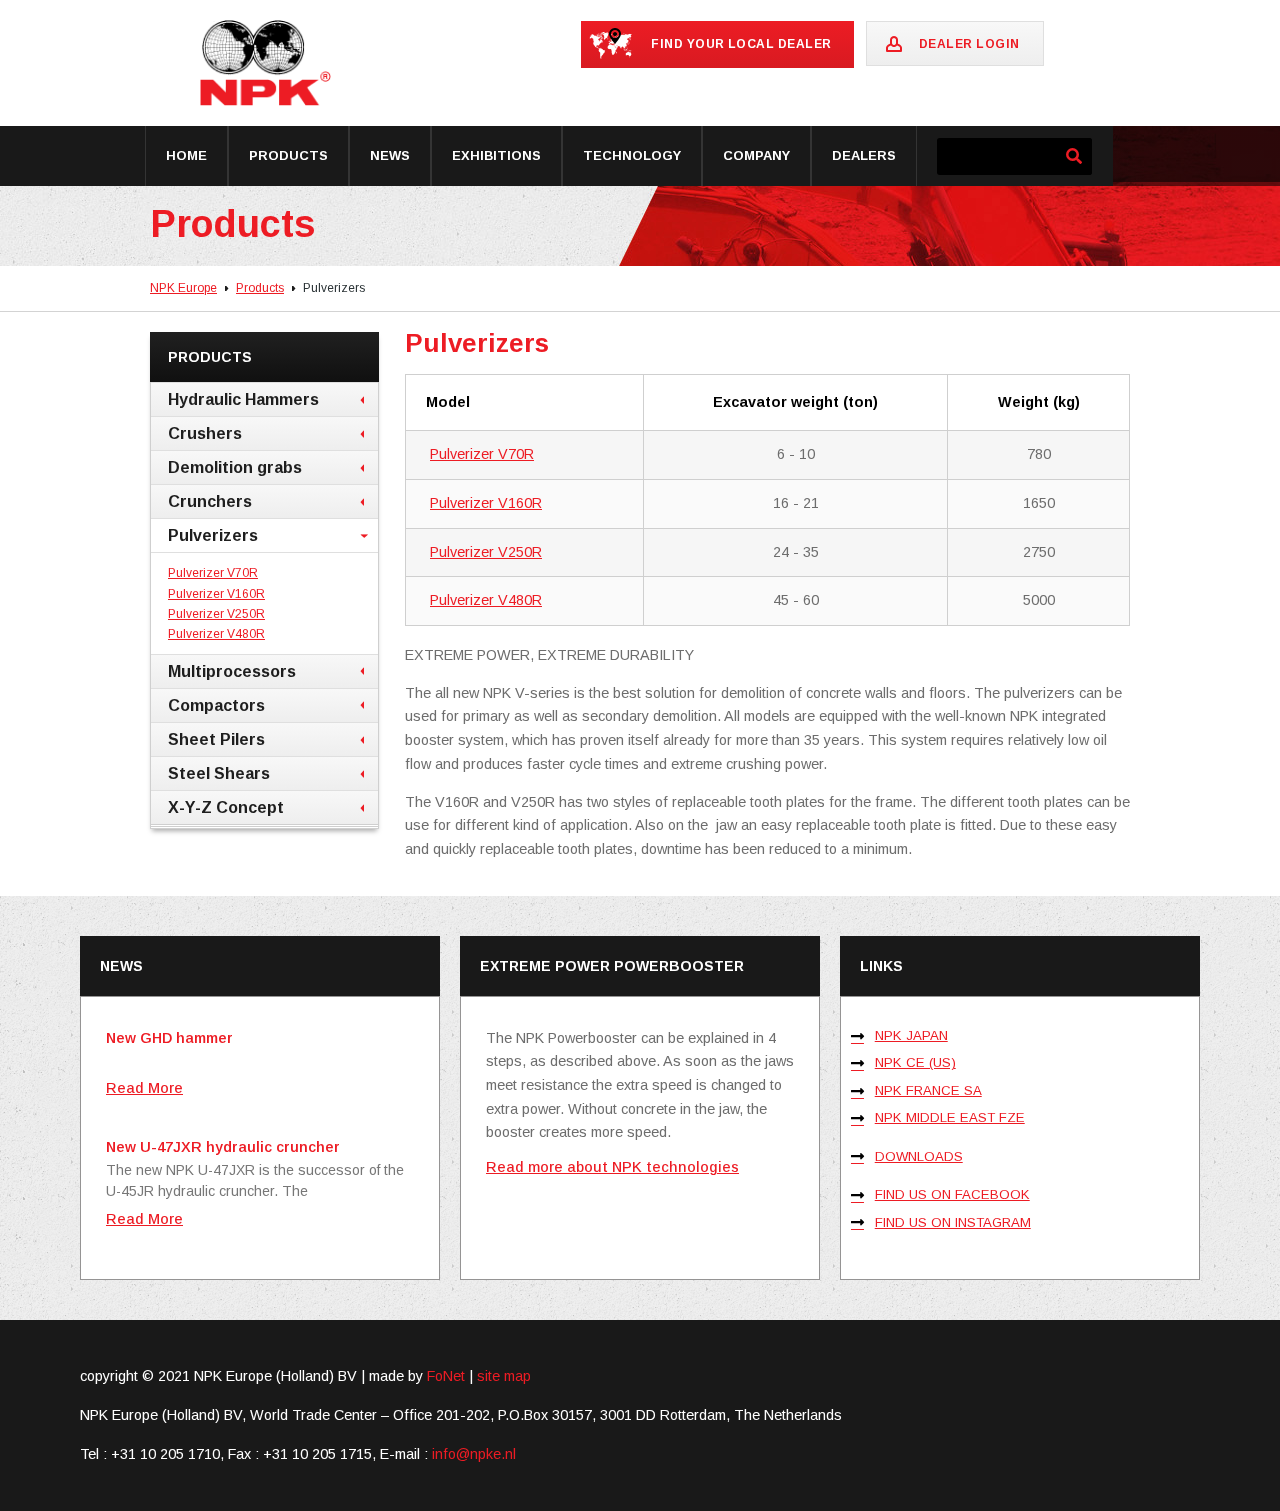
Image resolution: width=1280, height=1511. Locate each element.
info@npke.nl (474, 1454)
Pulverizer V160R (486, 503)
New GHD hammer (169, 1038)
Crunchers (210, 501)
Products (288, 155)
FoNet (446, 1376)
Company (756, 155)
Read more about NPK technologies (612, 1167)
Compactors (216, 705)
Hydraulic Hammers (243, 399)
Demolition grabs (235, 467)
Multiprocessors (232, 671)
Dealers (864, 155)
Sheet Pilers (216, 739)
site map (504, 1376)
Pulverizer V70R (482, 454)
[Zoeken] (1073, 156)
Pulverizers (213, 535)
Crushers (205, 433)
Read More (144, 1088)
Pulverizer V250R (486, 552)
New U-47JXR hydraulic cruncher (223, 1147)
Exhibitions (496, 155)
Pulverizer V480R (486, 600)
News (390, 155)
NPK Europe (183, 288)
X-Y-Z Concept (226, 807)
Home (186, 155)
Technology (632, 155)
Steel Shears (219, 773)
